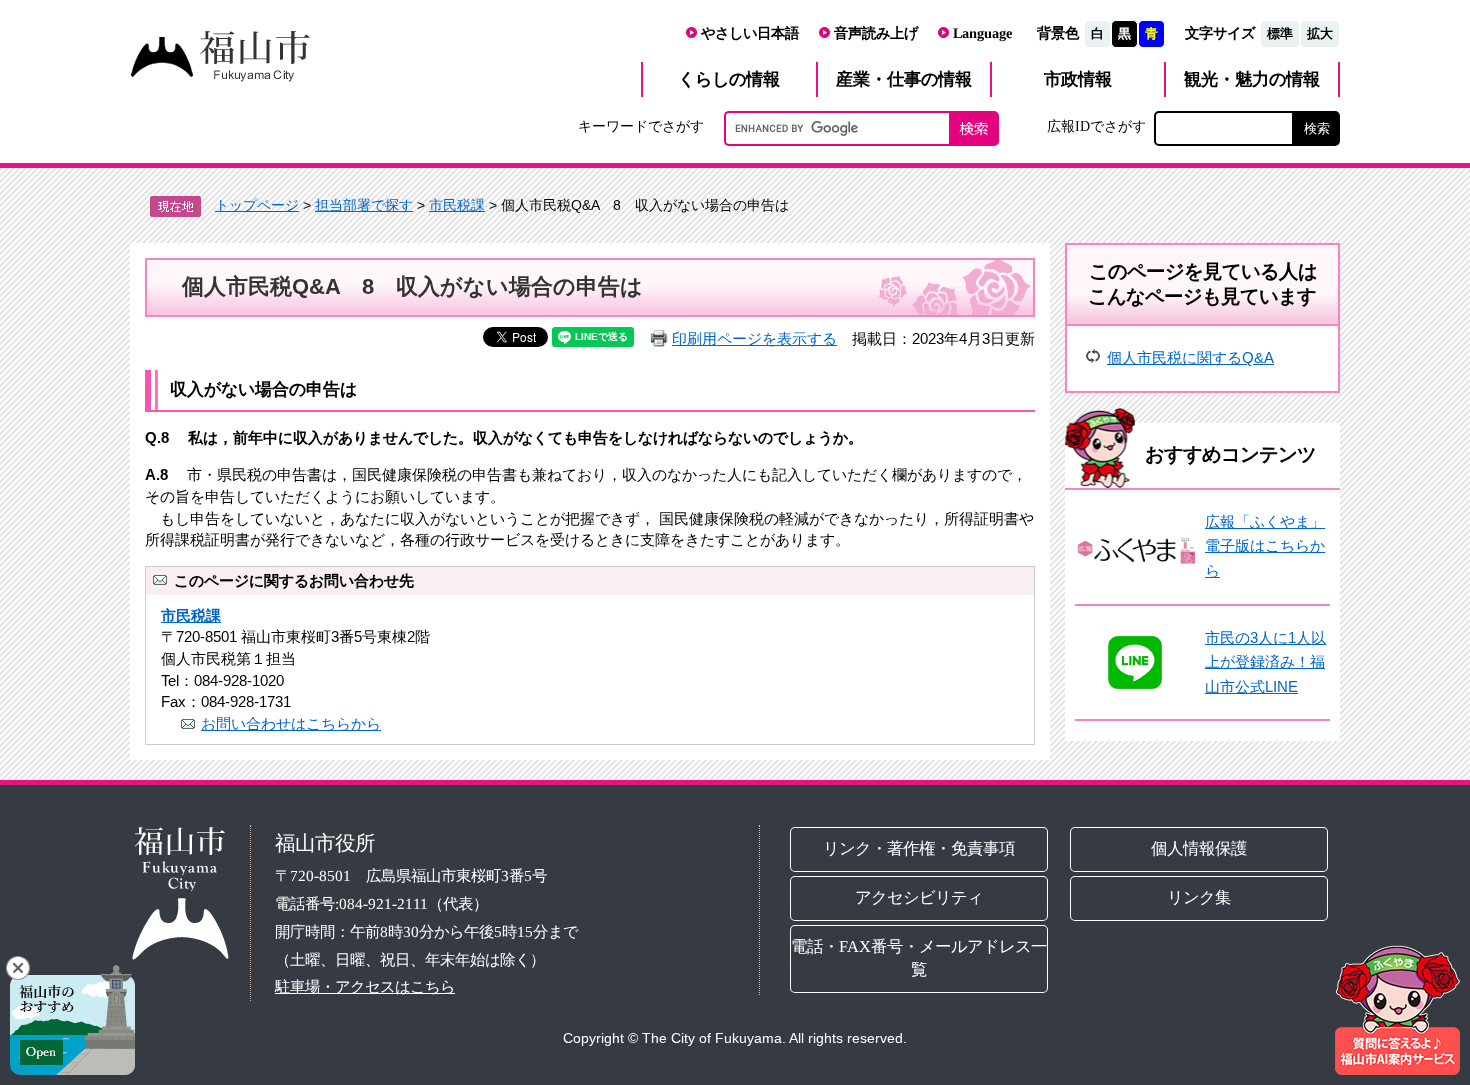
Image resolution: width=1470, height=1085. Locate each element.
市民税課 (457, 205)
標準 (1280, 33)
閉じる (18, 968)
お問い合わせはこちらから (291, 723)
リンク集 (1200, 897)
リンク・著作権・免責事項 (919, 848)
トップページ (257, 205)
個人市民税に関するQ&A (1190, 357)
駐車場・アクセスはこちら (365, 986)
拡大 (1320, 33)
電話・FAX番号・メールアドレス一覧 (919, 958)
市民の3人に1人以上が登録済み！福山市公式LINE (1265, 662)
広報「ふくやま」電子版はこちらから (1265, 546)
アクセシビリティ (919, 897)
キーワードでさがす (641, 126)
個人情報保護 (1200, 848)
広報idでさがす (1096, 126)
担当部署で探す (364, 205)
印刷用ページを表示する (754, 338)
